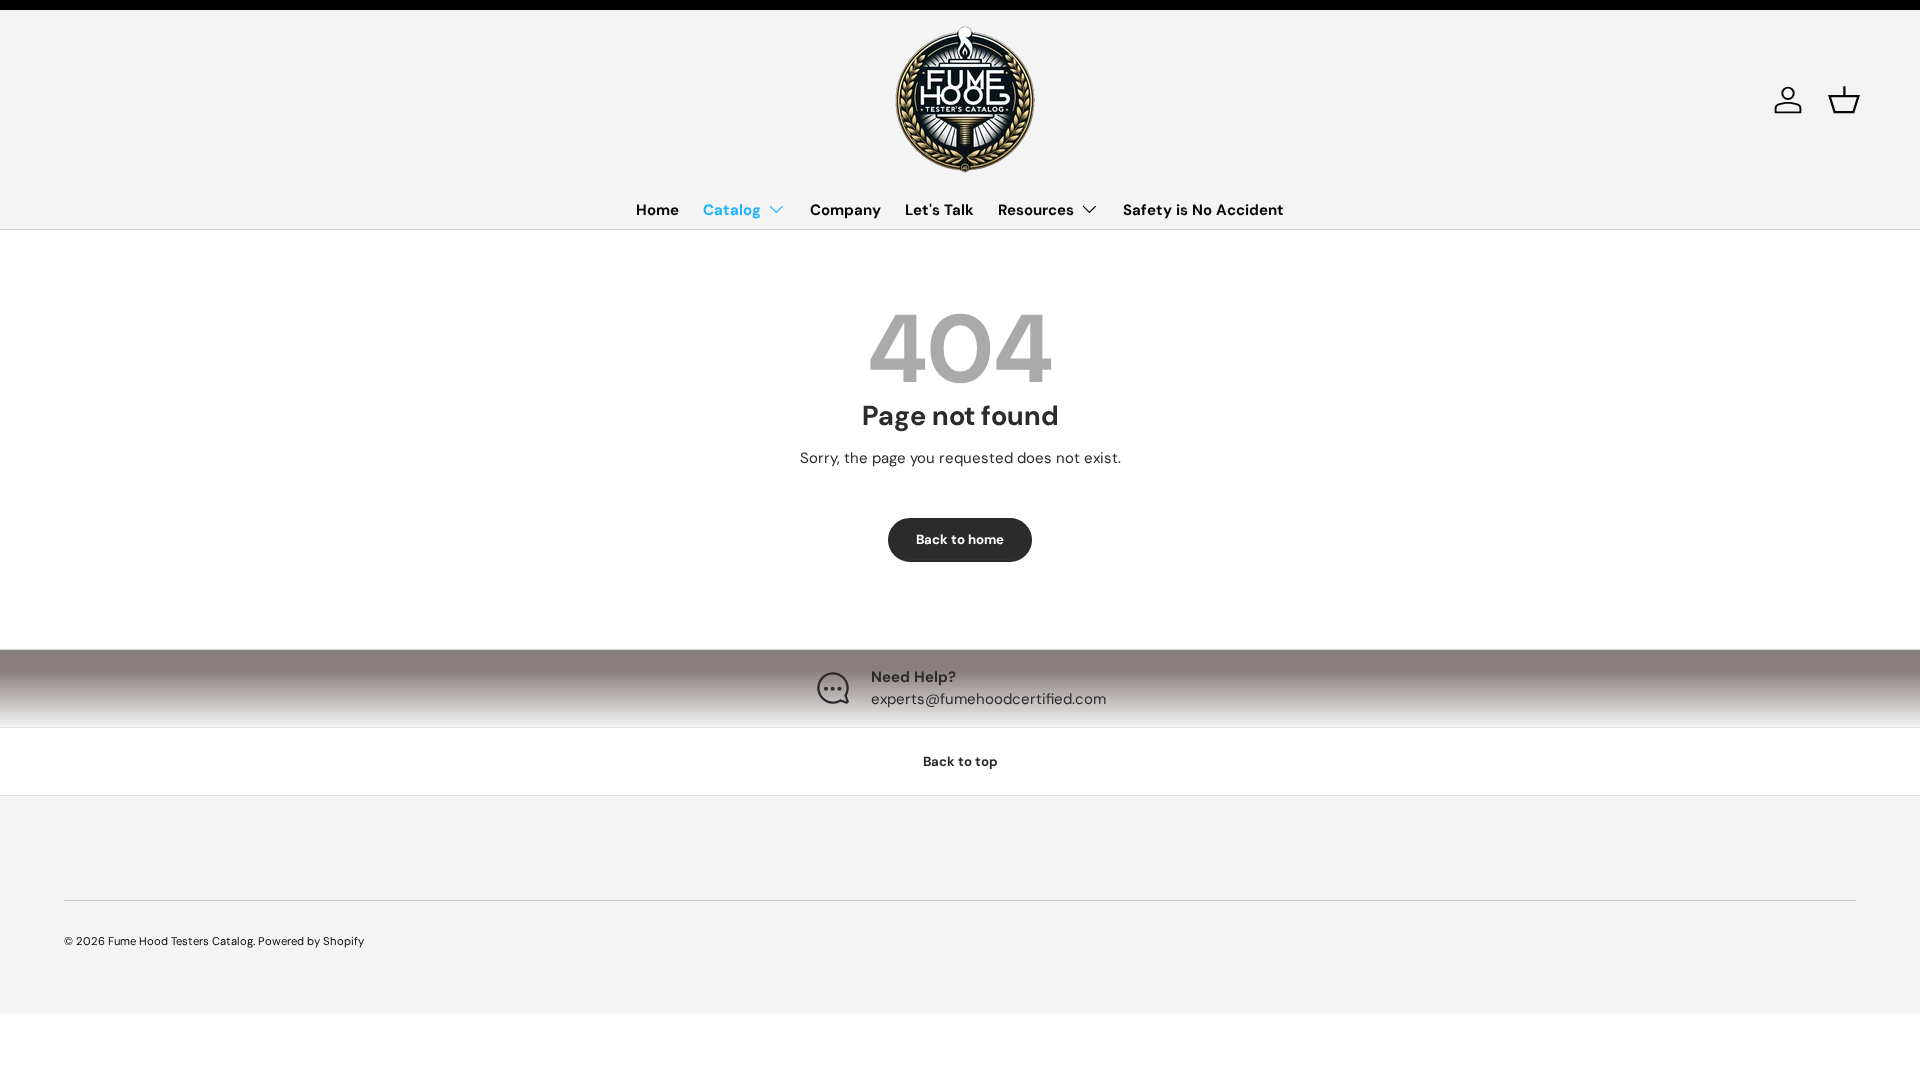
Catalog (732, 210)
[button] (1844, 100)
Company (845, 210)
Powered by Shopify (311, 941)
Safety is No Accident (1203, 210)
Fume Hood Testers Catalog (180, 941)
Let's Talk (939, 210)
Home (657, 210)
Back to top (960, 761)
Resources (1036, 210)
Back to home (960, 539)
